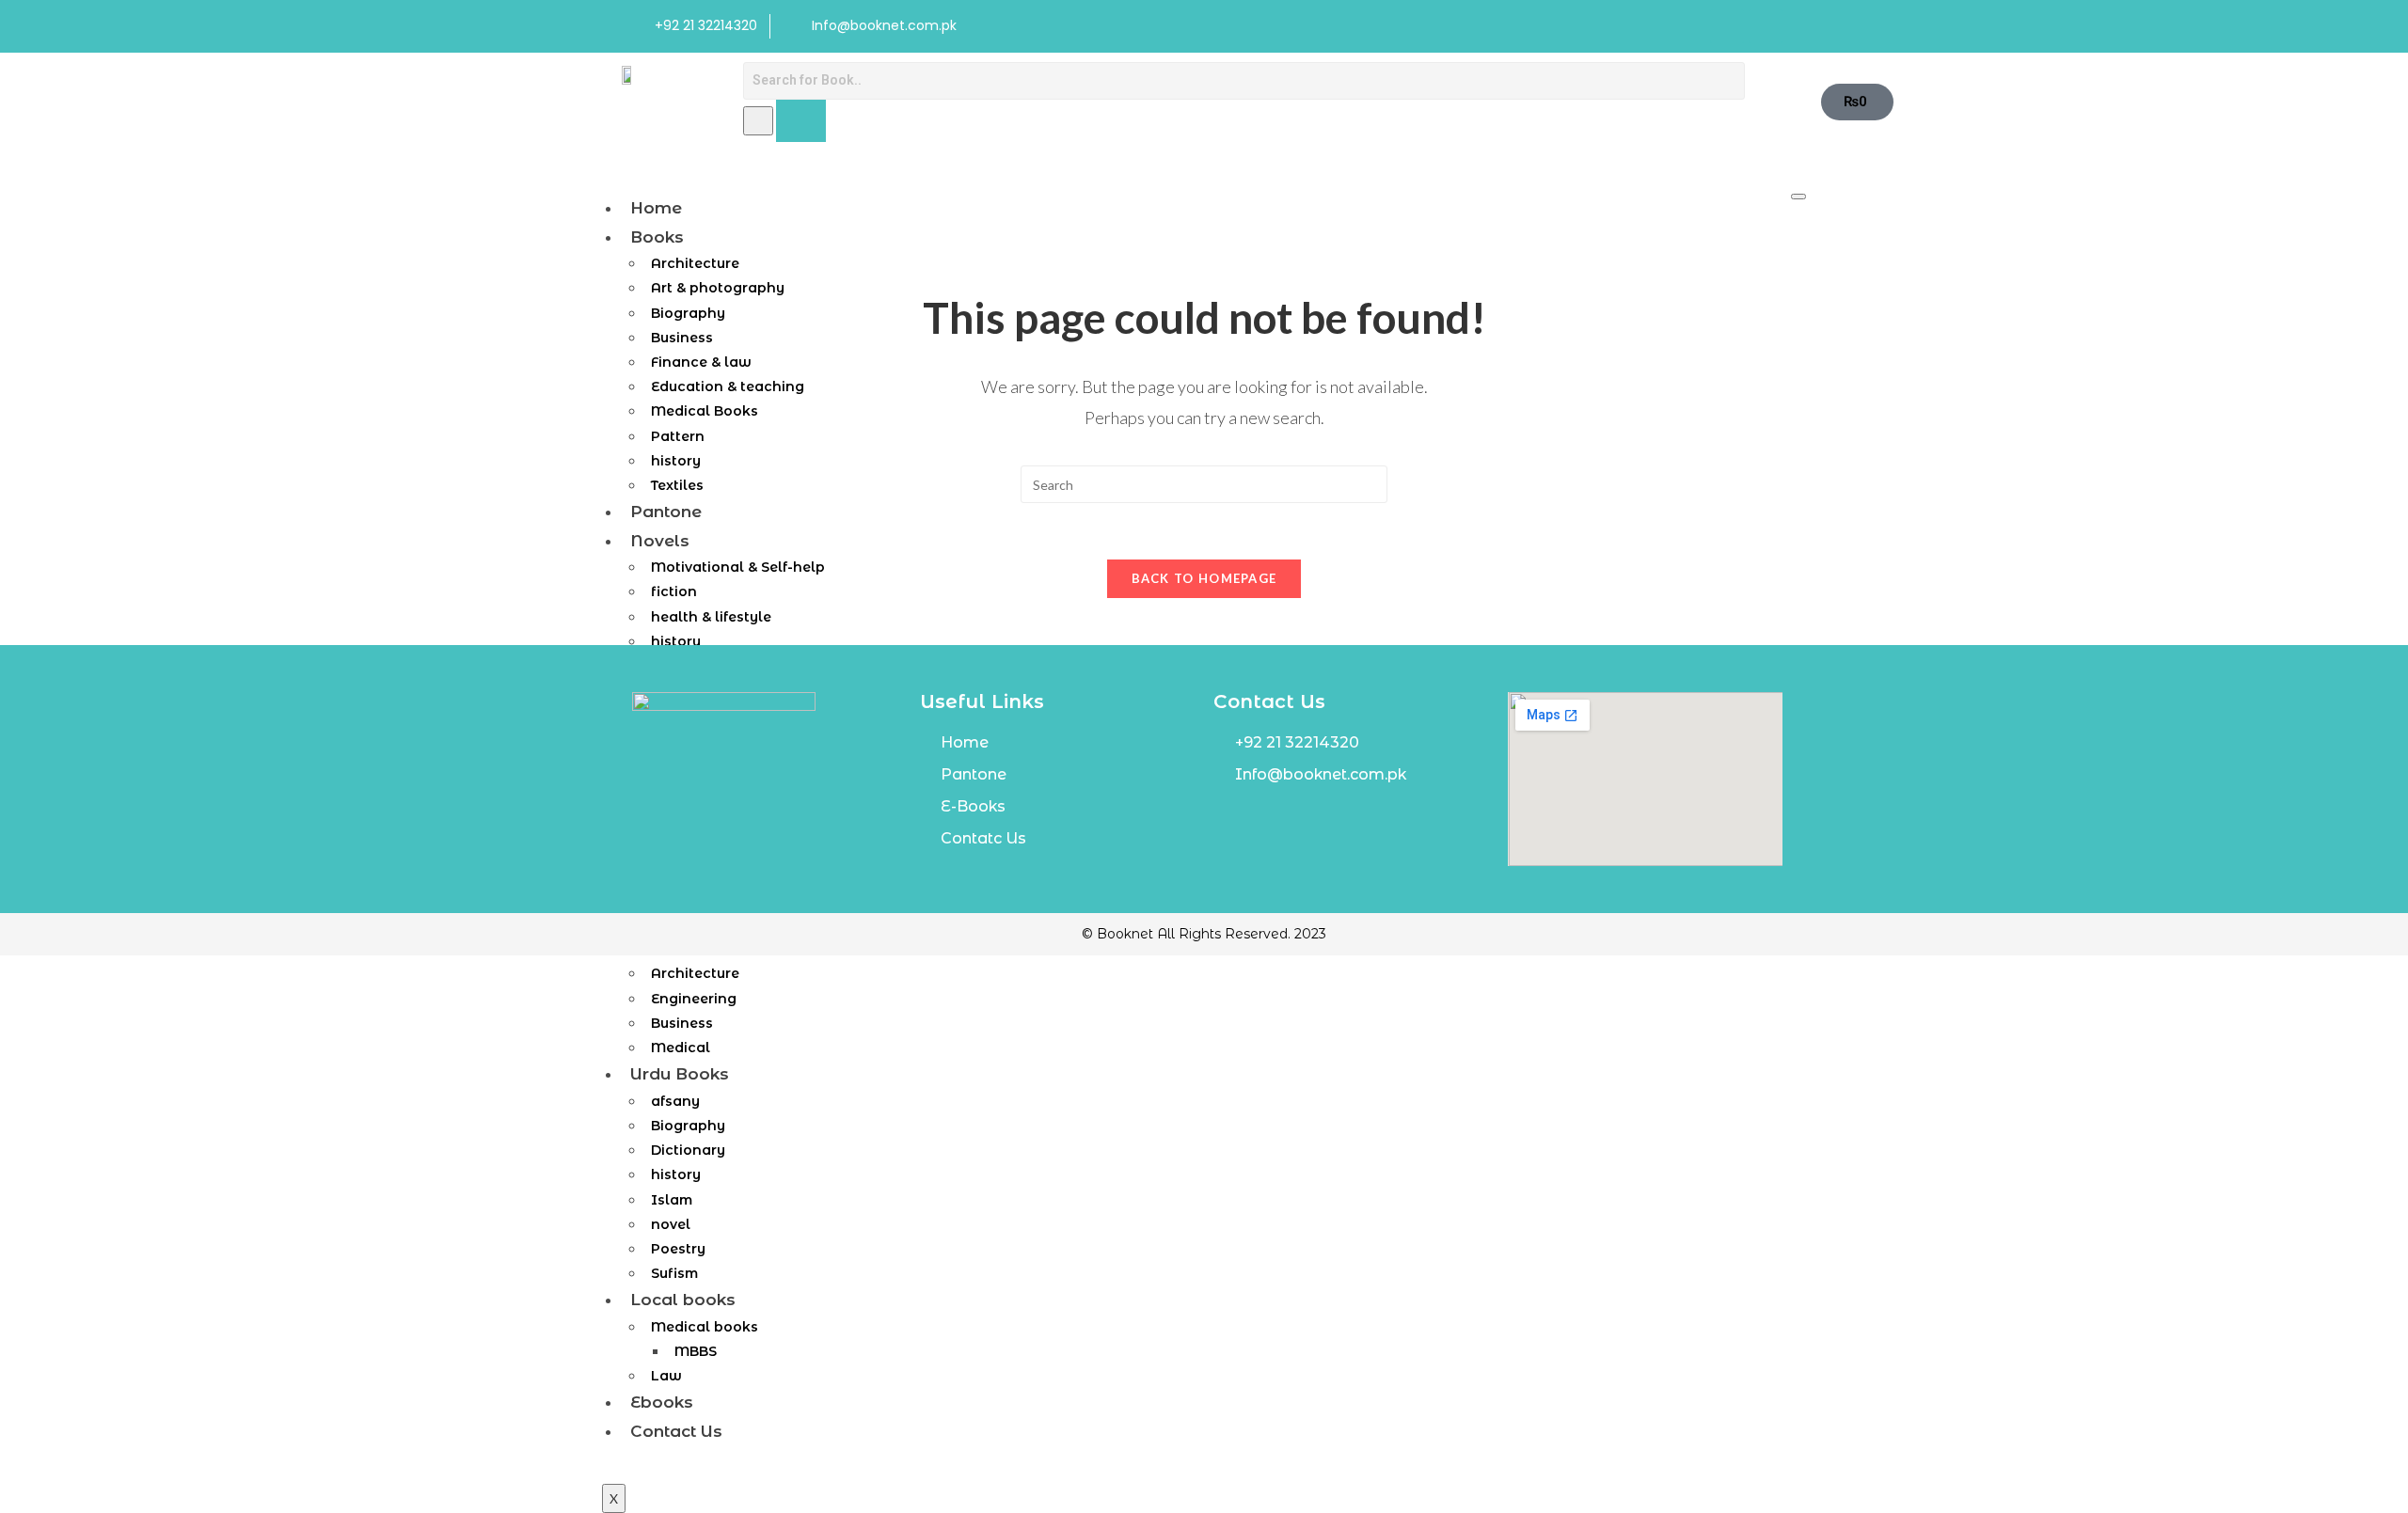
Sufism (674, 1273)
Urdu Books (680, 1074)
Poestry (678, 1249)
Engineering (694, 999)
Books (657, 237)
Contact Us (676, 1431)
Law (666, 1376)
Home (656, 208)
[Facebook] (1727, 26)
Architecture (695, 973)
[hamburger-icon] (1798, 197)
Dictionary (688, 1150)
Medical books (705, 1327)
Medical (681, 1048)
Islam (672, 1200)
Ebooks (662, 1402)
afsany (675, 1101)
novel (671, 1224)
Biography (688, 1126)
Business (682, 1023)
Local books (683, 1300)
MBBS (696, 1351)
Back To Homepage (1204, 578)
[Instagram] (1766, 26)
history (676, 1174)
